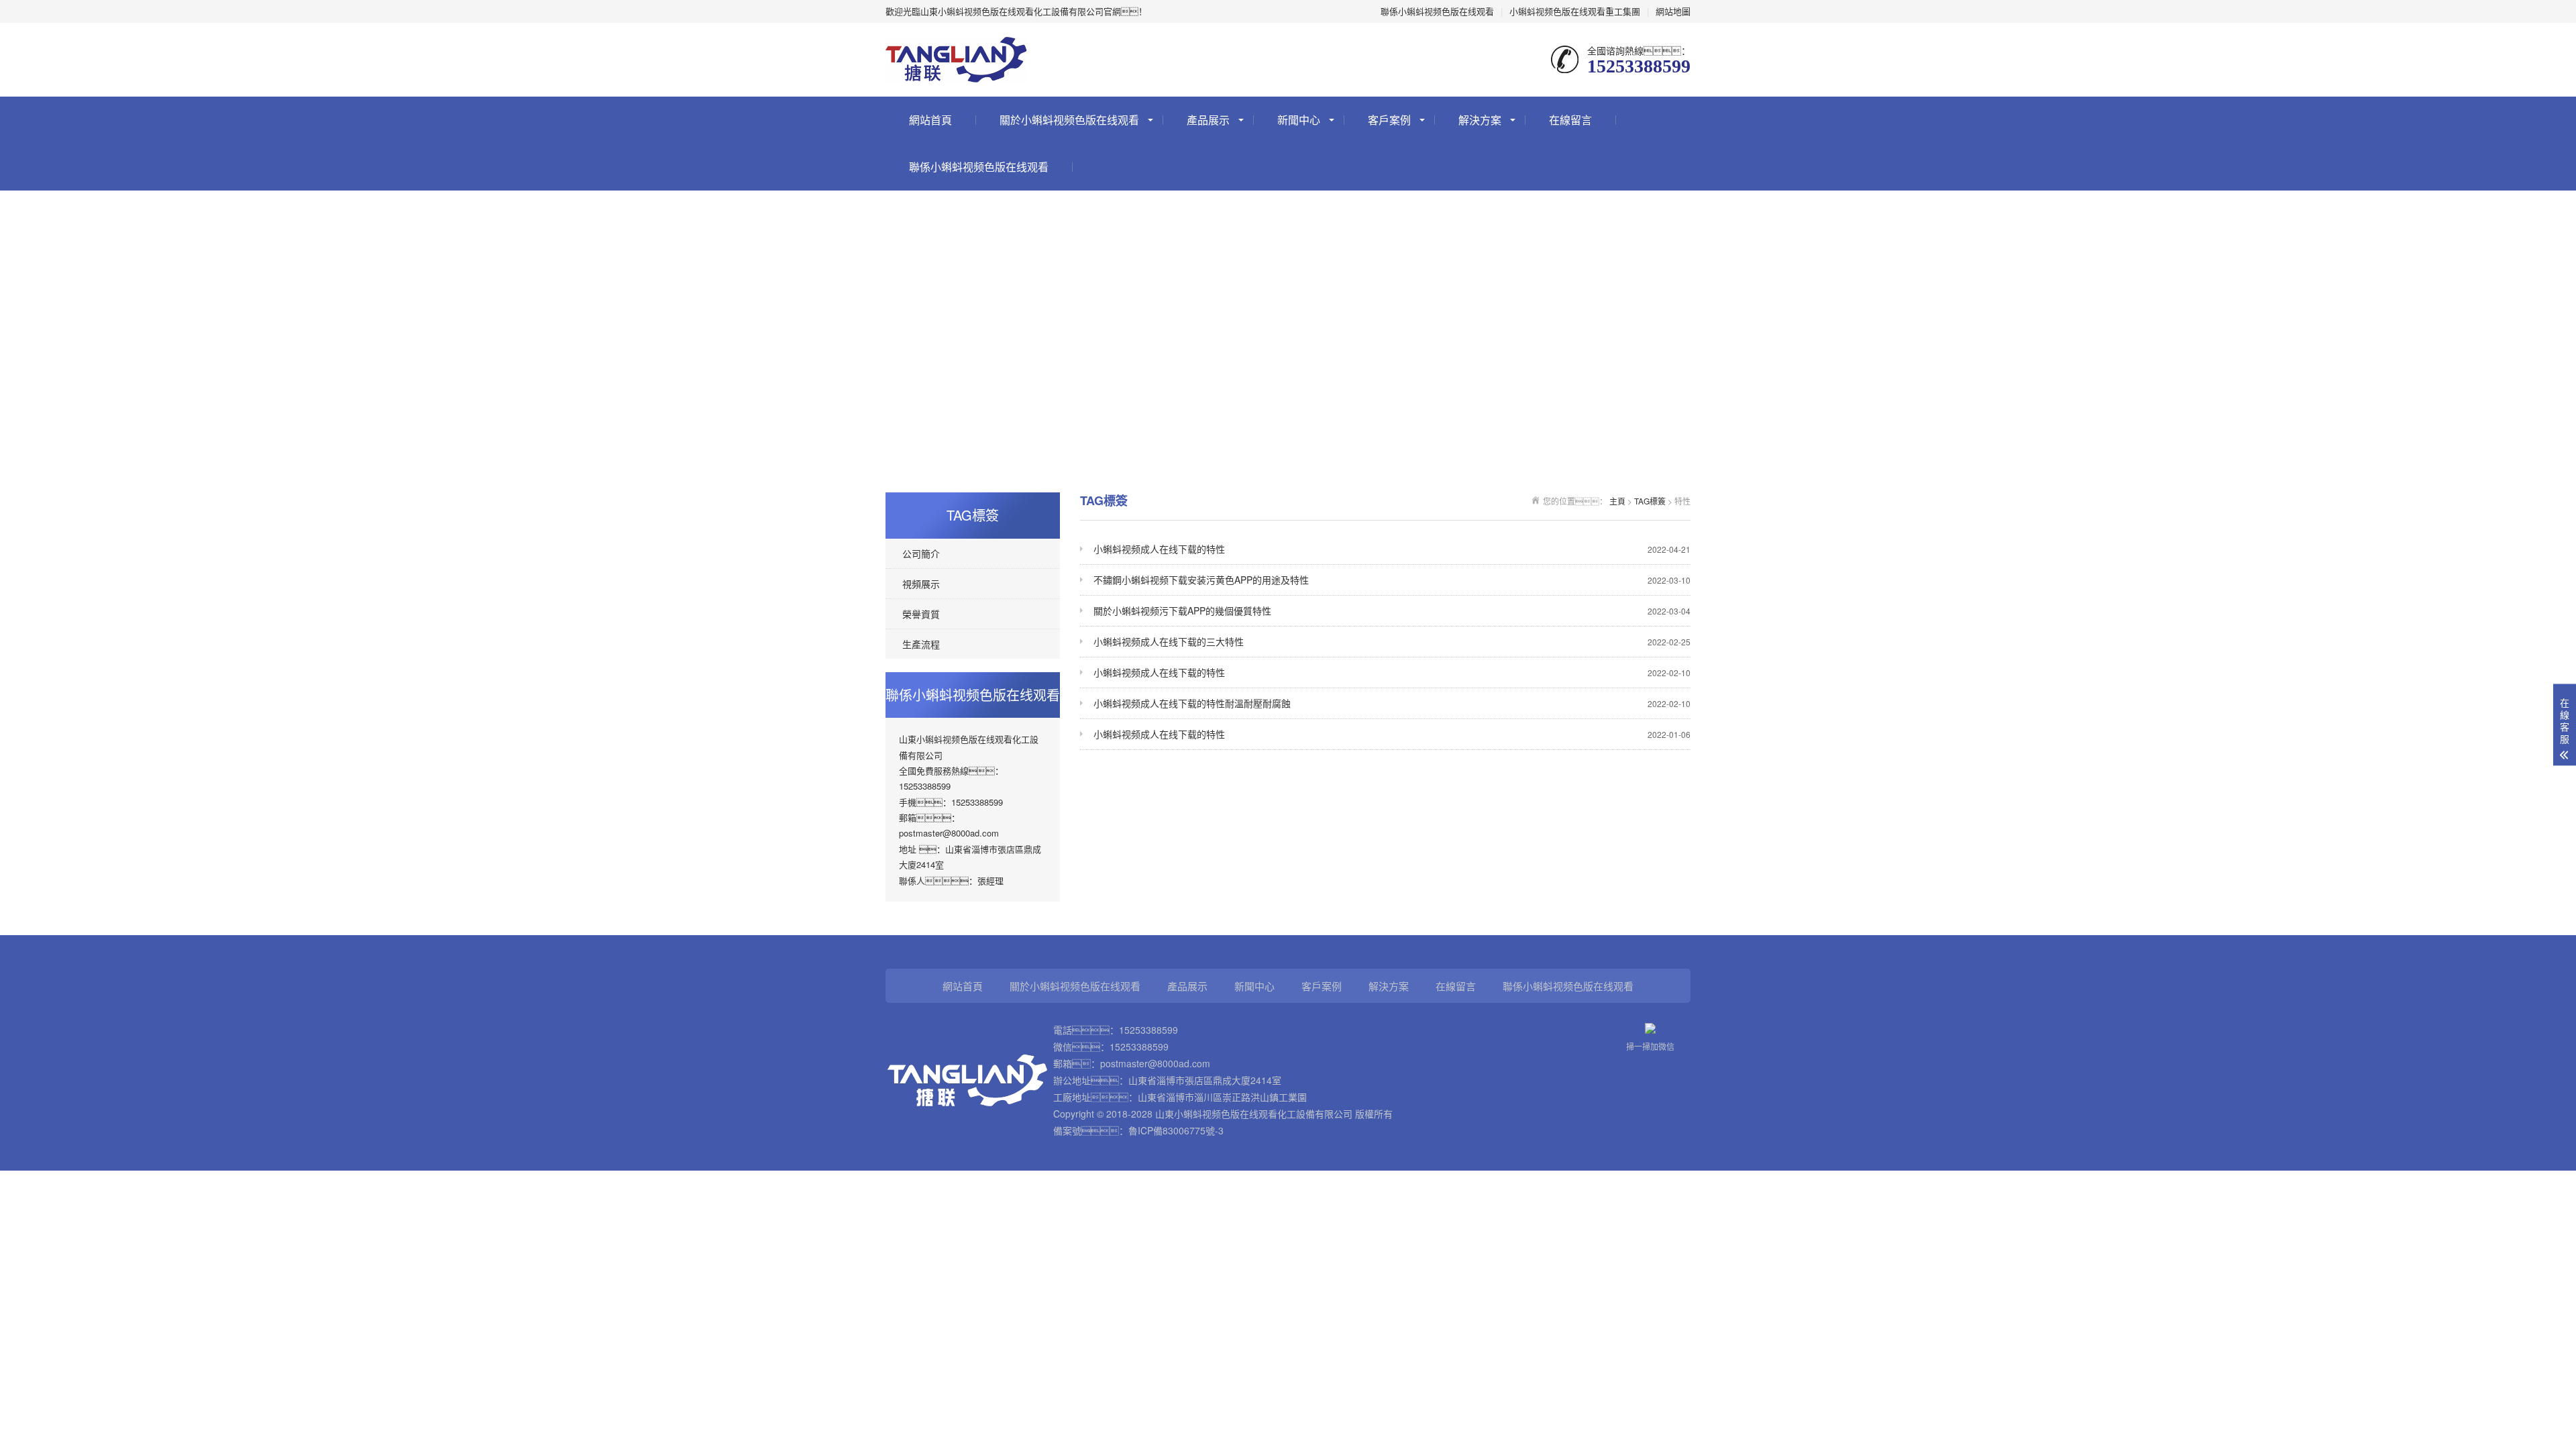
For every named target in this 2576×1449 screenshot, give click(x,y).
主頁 (1617, 501)
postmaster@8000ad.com (1155, 1063)
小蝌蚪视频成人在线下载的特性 (1392, 549)
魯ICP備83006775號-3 (1176, 1130)
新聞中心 (1299, 120)
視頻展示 (921, 584)
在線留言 (1570, 120)
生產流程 (921, 644)
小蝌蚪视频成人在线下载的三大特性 (1392, 641)
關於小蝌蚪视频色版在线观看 (1069, 120)
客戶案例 (1389, 120)
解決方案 (1480, 120)
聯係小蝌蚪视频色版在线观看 (1437, 11)
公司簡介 (921, 553)
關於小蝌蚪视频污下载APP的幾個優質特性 (1392, 610)
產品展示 (1208, 120)
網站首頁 (930, 120)
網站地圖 (1673, 11)
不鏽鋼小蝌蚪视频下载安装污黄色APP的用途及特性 (1392, 580)
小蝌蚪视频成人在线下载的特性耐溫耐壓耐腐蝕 (1392, 703)
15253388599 (1148, 1030)
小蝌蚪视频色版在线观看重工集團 (1575, 11)
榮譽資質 (921, 614)
